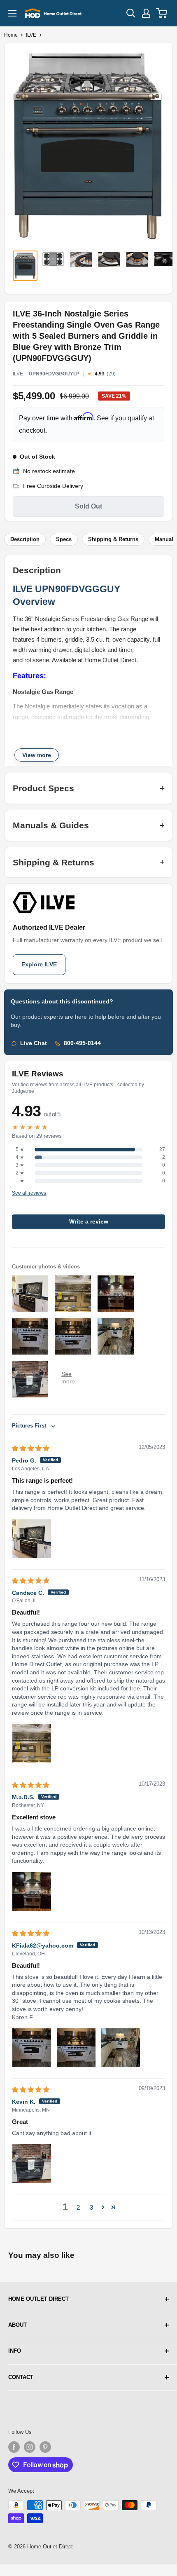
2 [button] (78, 2207)
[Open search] (131, 13)
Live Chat (34, 1043)
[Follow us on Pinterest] (45, 2447)
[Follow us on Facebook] (14, 2447)
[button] (103, 2207)
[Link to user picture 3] (121, 2048)
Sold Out (88, 506)
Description (25, 539)
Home (11, 35)
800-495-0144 (82, 1043)
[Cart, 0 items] (162, 13)
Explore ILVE (39, 965)
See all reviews (29, 1193)
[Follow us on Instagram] (30, 2447)
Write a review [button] (89, 1222)
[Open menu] (12, 13)
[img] (31, 1448)
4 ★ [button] (20, 1157)
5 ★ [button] (20, 1149)
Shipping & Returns (113, 539)
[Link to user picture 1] (32, 1539)
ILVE (31, 35)
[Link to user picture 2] (76, 2048)
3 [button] (91, 2207)
